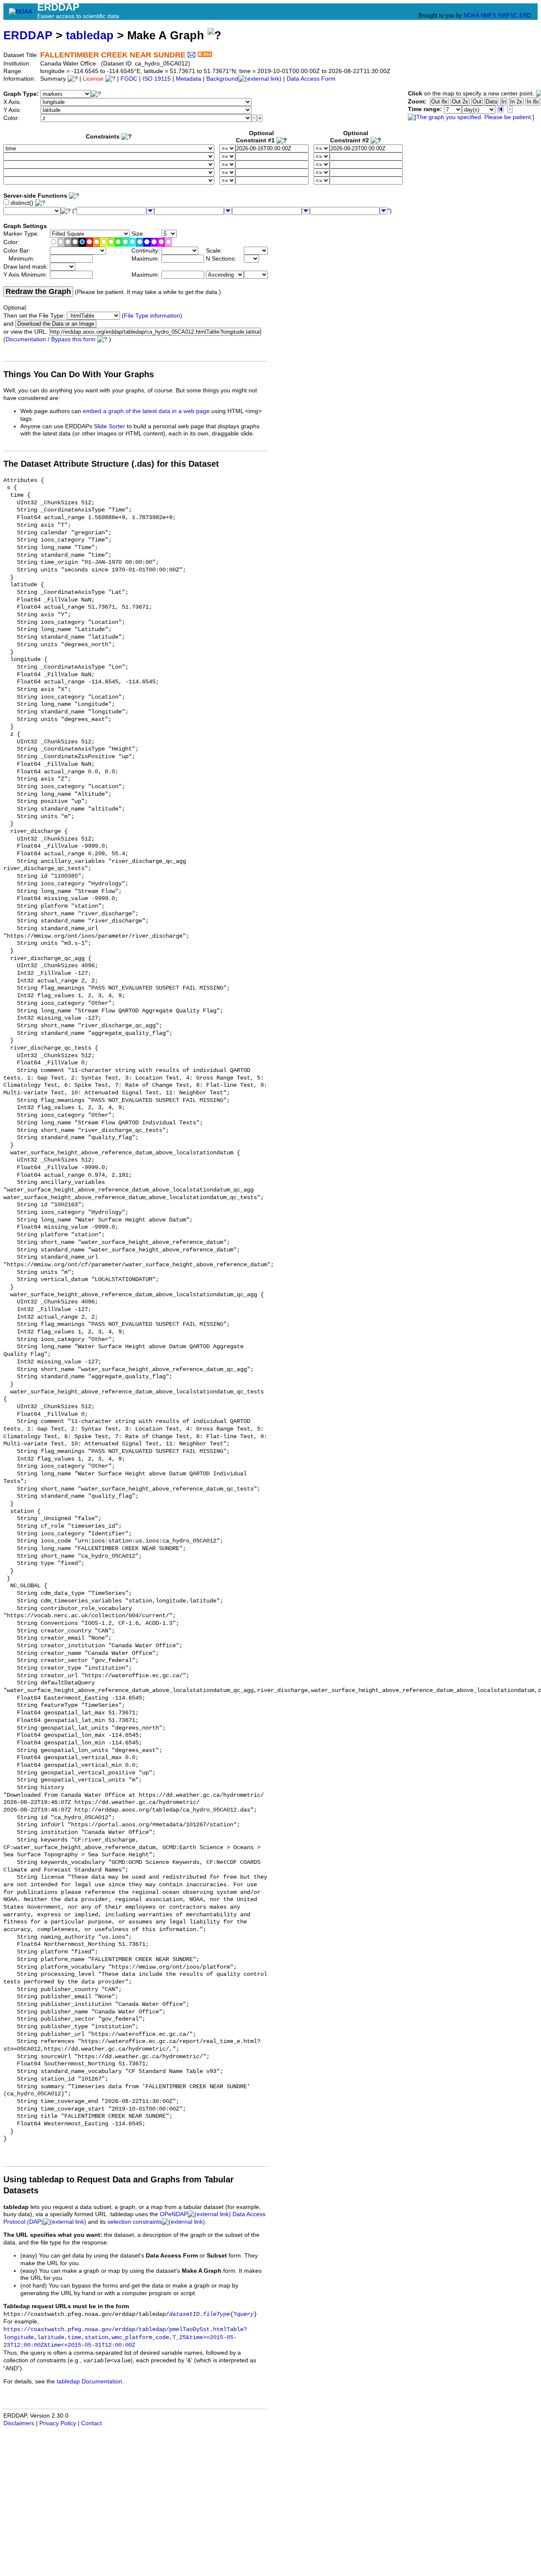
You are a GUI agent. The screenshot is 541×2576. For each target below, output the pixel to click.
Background (222, 79)
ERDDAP (28, 35)
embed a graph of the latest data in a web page (146, 411)
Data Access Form (311, 79)
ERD (525, 15)
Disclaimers (19, 2423)
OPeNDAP (174, 2214)
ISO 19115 (157, 79)
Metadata (189, 79)
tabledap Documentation (89, 2382)
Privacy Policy (58, 2423)
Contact (92, 2423)
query (245, 2314)
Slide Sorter (109, 426)
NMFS (488, 15)
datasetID (184, 2314)
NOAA (471, 15)
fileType (216, 2314)
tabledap (90, 35)
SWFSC (508, 15)
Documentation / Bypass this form (51, 339)
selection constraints (135, 2222)
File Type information (152, 316)
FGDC (129, 79)
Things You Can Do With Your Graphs (79, 374)
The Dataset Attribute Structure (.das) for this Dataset (111, 464)
